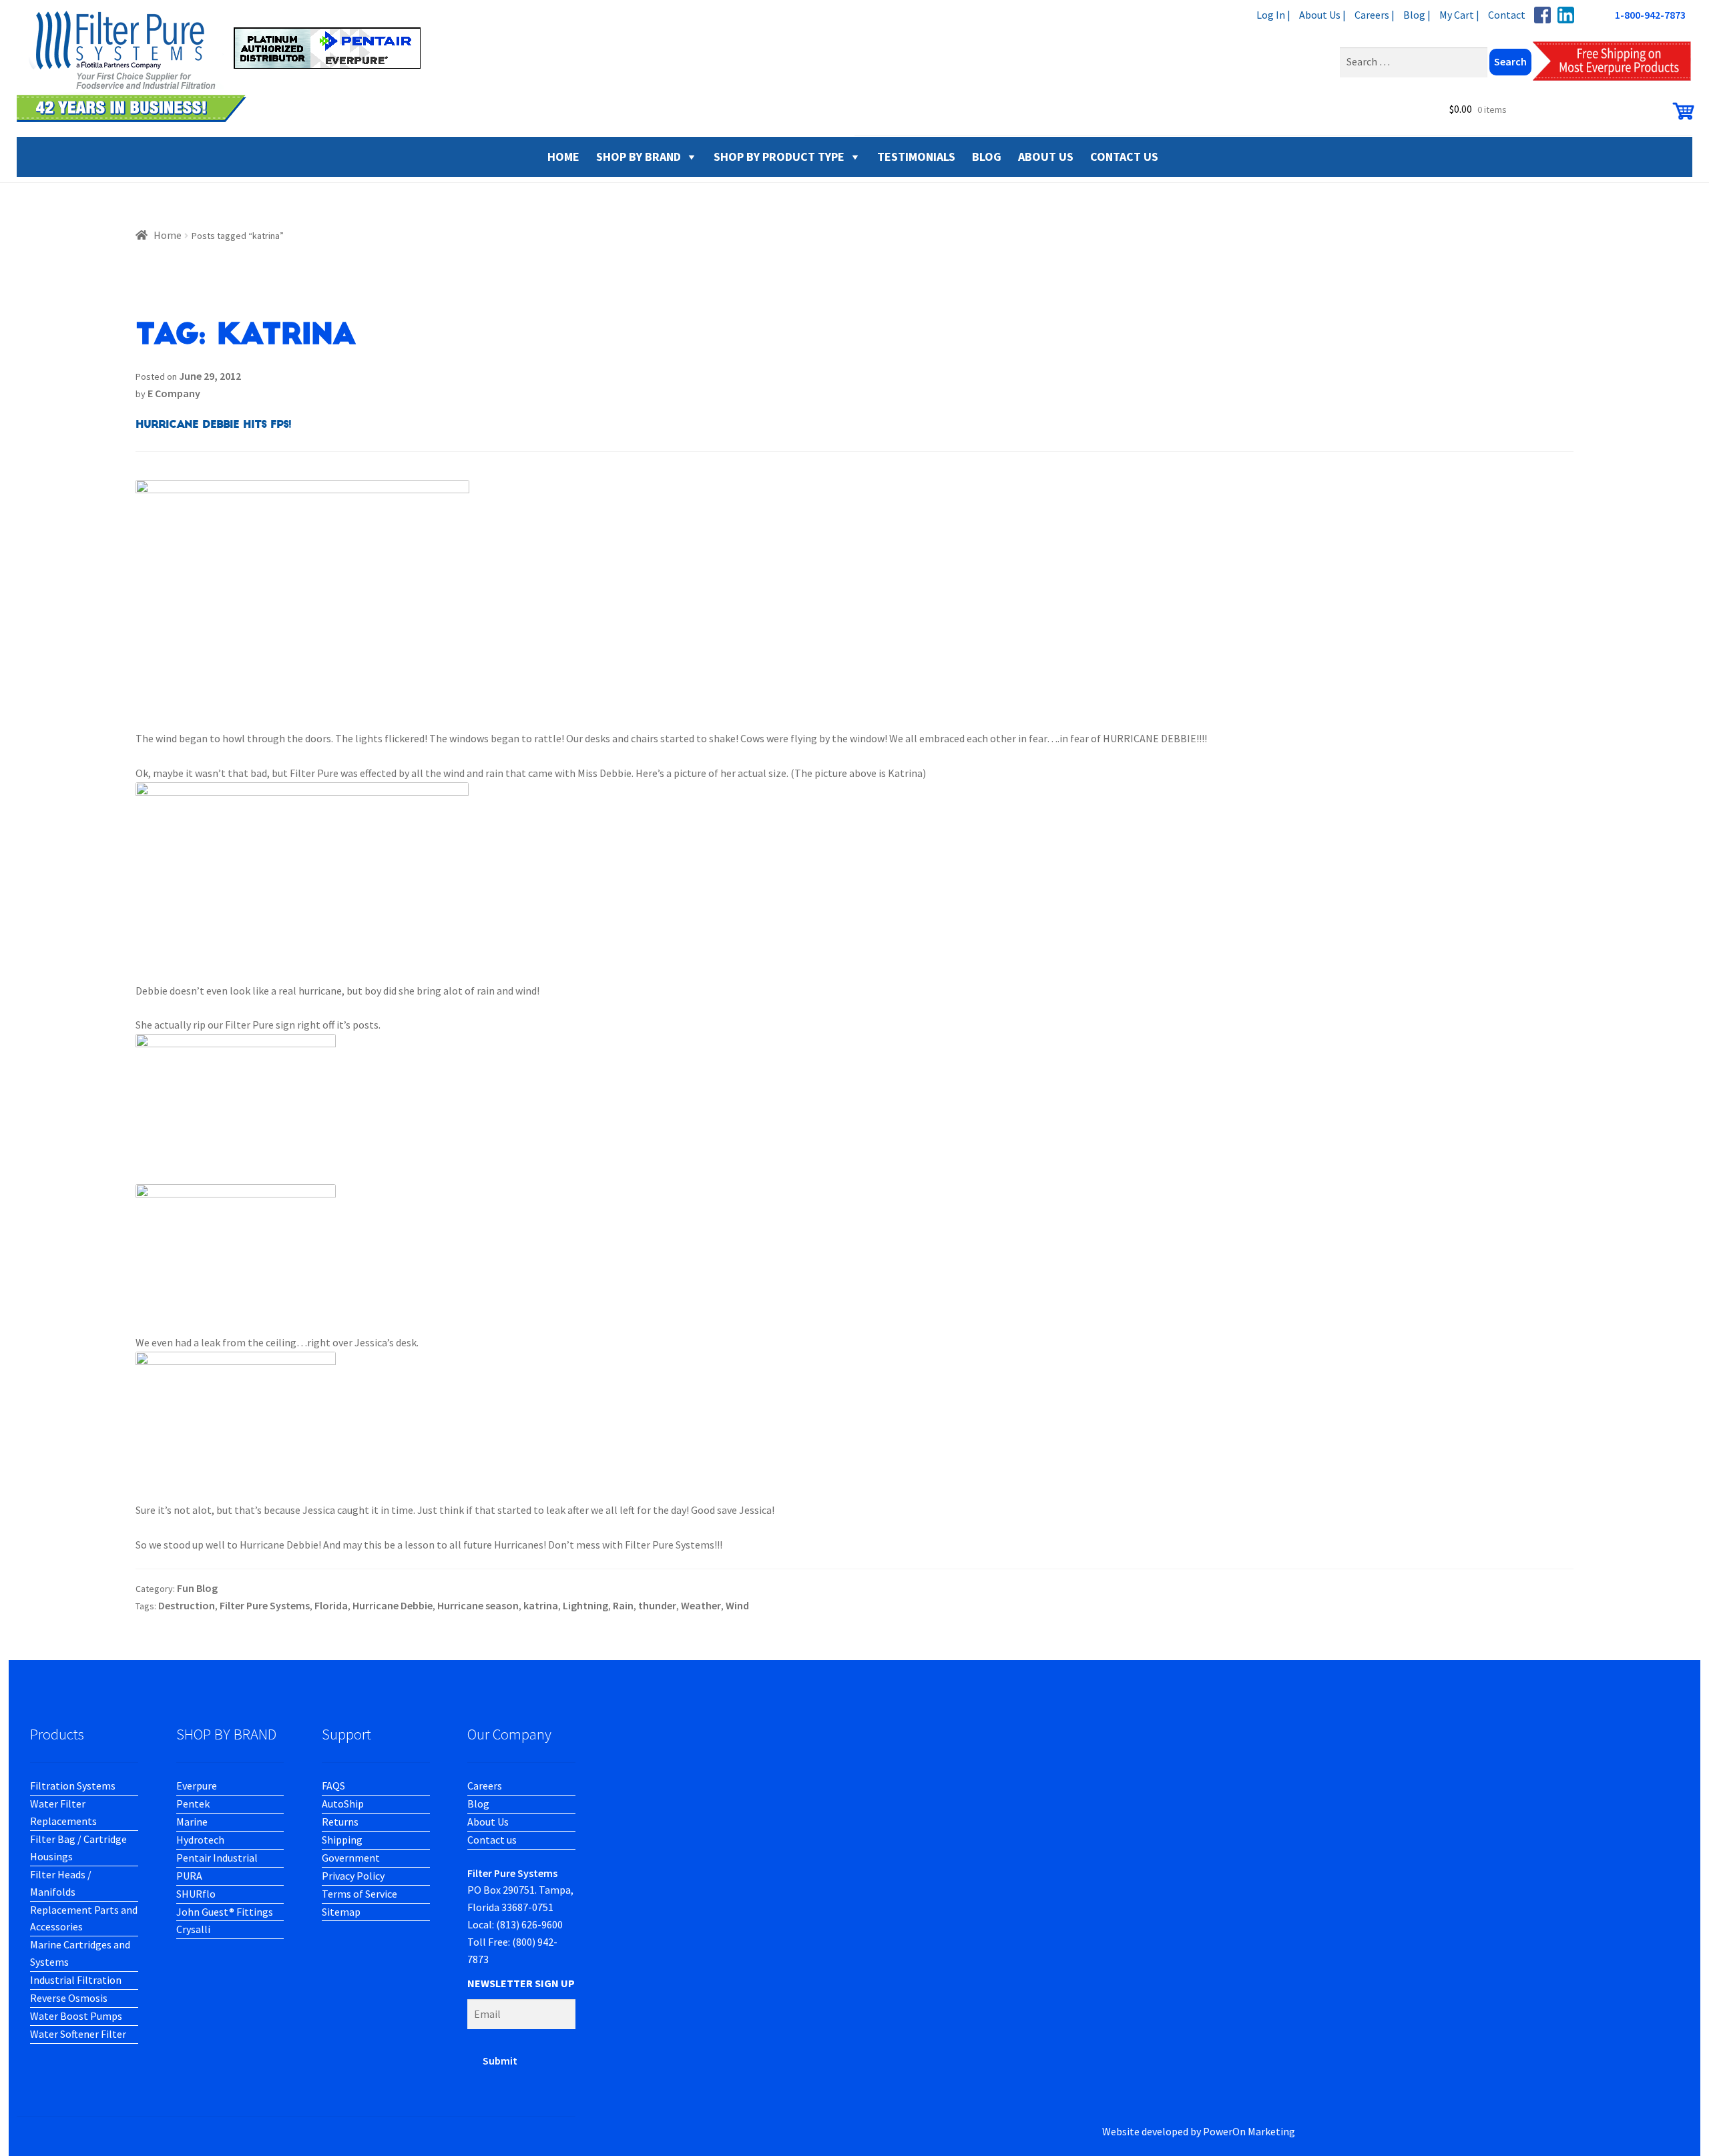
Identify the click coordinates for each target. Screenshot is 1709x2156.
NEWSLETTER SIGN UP (521, 1983)
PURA (189, 1876)
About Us (488, 1822)
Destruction (187, 1605)
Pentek (193, 1804)
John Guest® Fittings (225, 1912)
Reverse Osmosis (69, 1998)
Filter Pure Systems (265, 1605)
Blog (478, 1804)
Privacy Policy (353, 1876)
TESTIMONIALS (916, 157)
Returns (340, 1822)
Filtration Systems (73, 1786)
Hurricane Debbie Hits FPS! (213, 425)
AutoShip (343, 1804)
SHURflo (196, 1894)
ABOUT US (1046, 157)
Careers (485, 1786)
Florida (331, 1605)
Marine (192, 1822)
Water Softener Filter (78, 2034)
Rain (623, 1605)
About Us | (1322, 15)
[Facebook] (1542, 15)
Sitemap (341, 1912)
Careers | (1375, 15)
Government (351, 1858)
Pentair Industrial (217, 1858)
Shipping (342, 1840)
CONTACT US (1124, 157)
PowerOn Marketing (1249, 2131)
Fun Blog (197, 1588)
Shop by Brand (639, 157)
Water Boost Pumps (76, 2016)
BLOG (987, 157)
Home (168, 235)
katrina (541, 1605)
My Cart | (1459, 15)
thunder (657, 1605)
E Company (174, 393)
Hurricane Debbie (393, 1605)
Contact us (492, 1840)
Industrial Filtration (76, 1980)
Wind (737, 1605)
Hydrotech (200, 1840)
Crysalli (193, 1929)
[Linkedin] (1566, 15)
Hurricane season (478, 1605)
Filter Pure (227, 67)
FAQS (333, 1786)
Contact (1507, 15)
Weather (701, 1605)
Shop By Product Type (779, 157)
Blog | (1417, 15)
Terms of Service (359, 1894)
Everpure (197, 1786)
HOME (563, 157)
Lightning (585, 1605)
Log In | (1273, 15)
